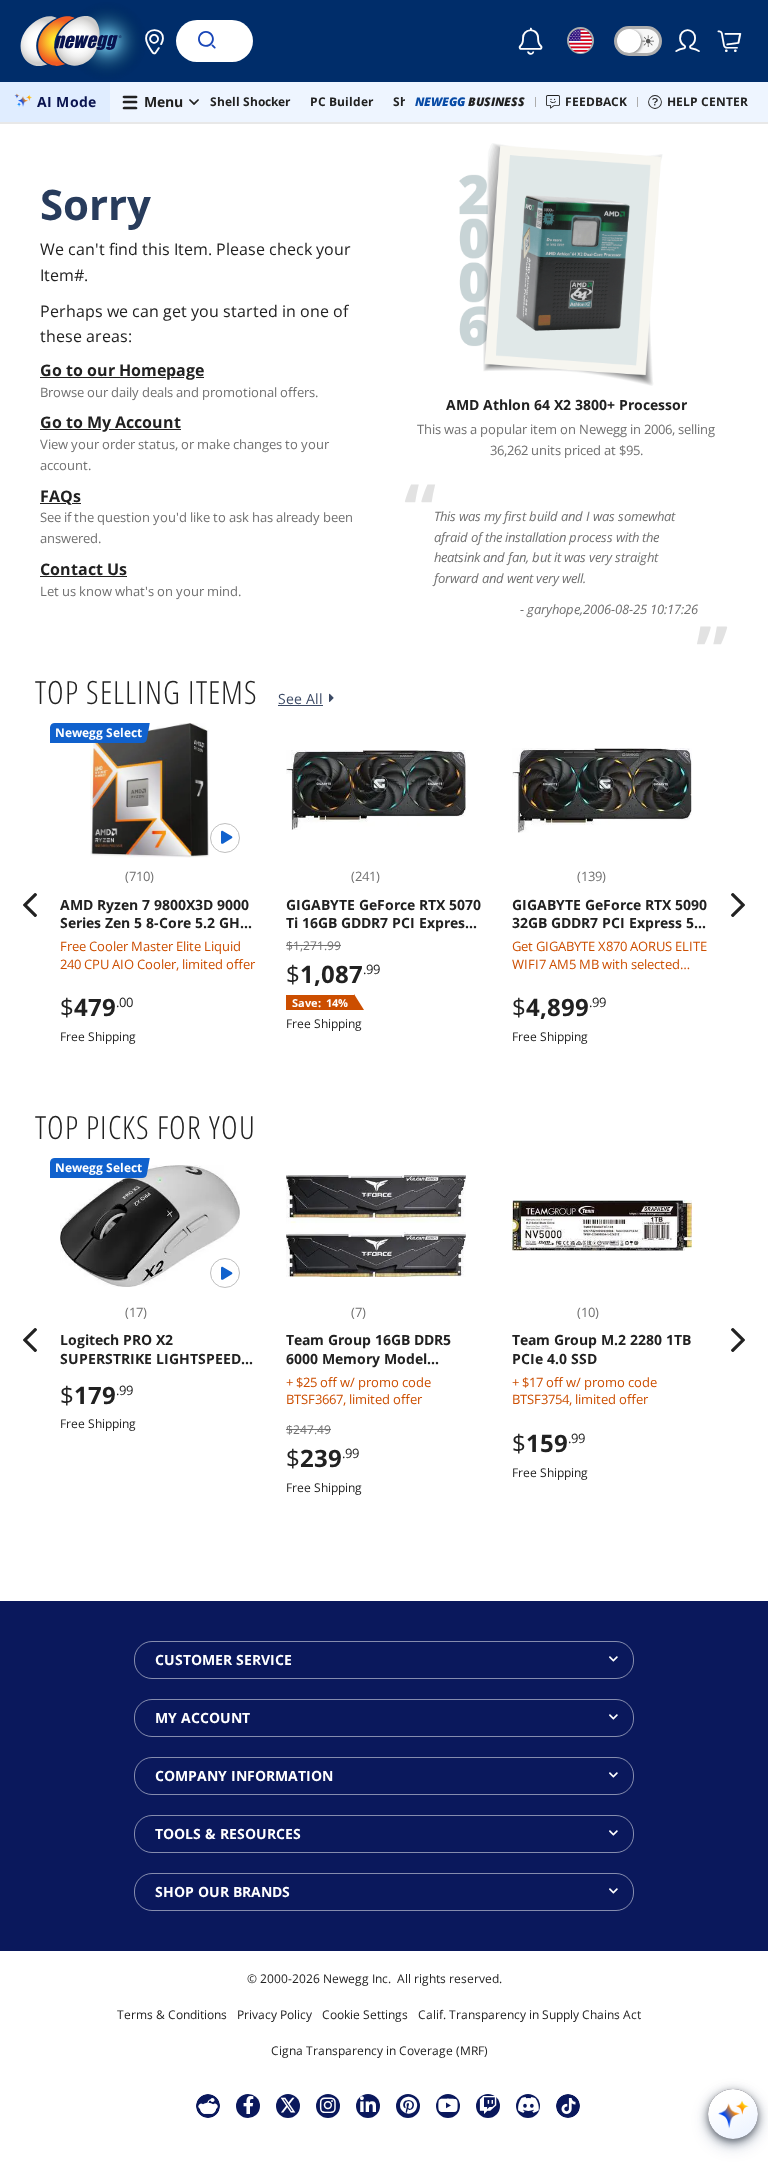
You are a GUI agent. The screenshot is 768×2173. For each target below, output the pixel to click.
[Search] (206, 41)
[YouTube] (448, 2105)
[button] (149, 41)
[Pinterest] (408, 2105)
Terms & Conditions (172, 2014)
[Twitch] (488, 2105)
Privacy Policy (274, 2014)
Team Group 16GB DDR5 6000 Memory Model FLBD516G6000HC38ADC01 (377, 1349)
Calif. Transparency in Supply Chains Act (529, 2014)
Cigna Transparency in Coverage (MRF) (379, 2050)
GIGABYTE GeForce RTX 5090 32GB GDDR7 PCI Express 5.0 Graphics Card (609, 914)
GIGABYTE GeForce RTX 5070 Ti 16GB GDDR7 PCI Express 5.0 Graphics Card (383, 914)
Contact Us (83, 569)
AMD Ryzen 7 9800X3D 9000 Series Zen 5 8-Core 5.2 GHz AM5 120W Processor (154, 914)
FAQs (60, 496)
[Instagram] (328, 2105)
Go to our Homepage (122, 370)
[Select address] (149, 41)
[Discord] (528, 2105)
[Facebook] (248, 2105)
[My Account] (689, 41)
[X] (288, 2105)
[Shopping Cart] (731, 41)
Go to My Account (110, 422)
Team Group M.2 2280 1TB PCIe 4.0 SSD (601, 1349)
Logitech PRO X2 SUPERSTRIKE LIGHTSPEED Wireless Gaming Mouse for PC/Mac (154, 1349)
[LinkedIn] (368, 2105)
